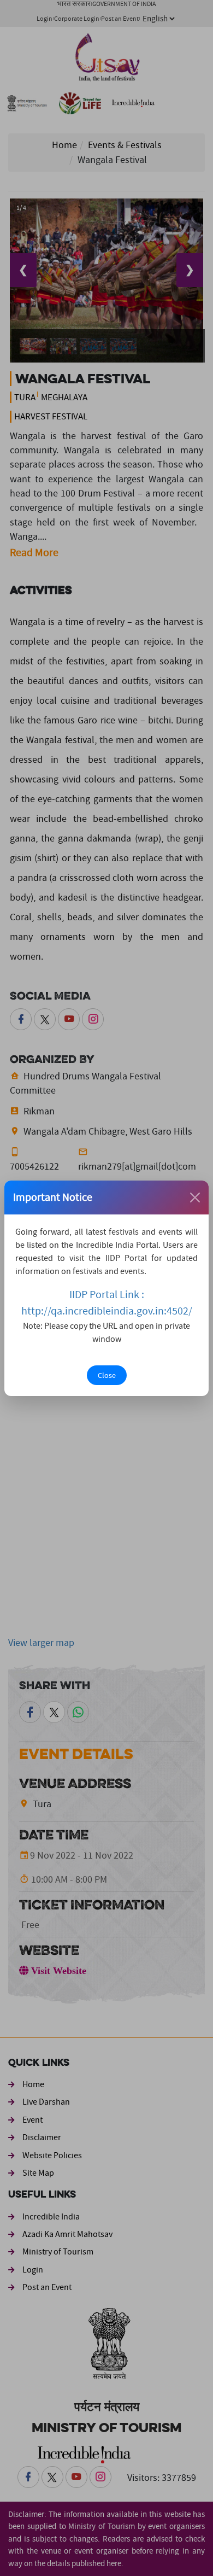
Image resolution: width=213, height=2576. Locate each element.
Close (107, 1375)
